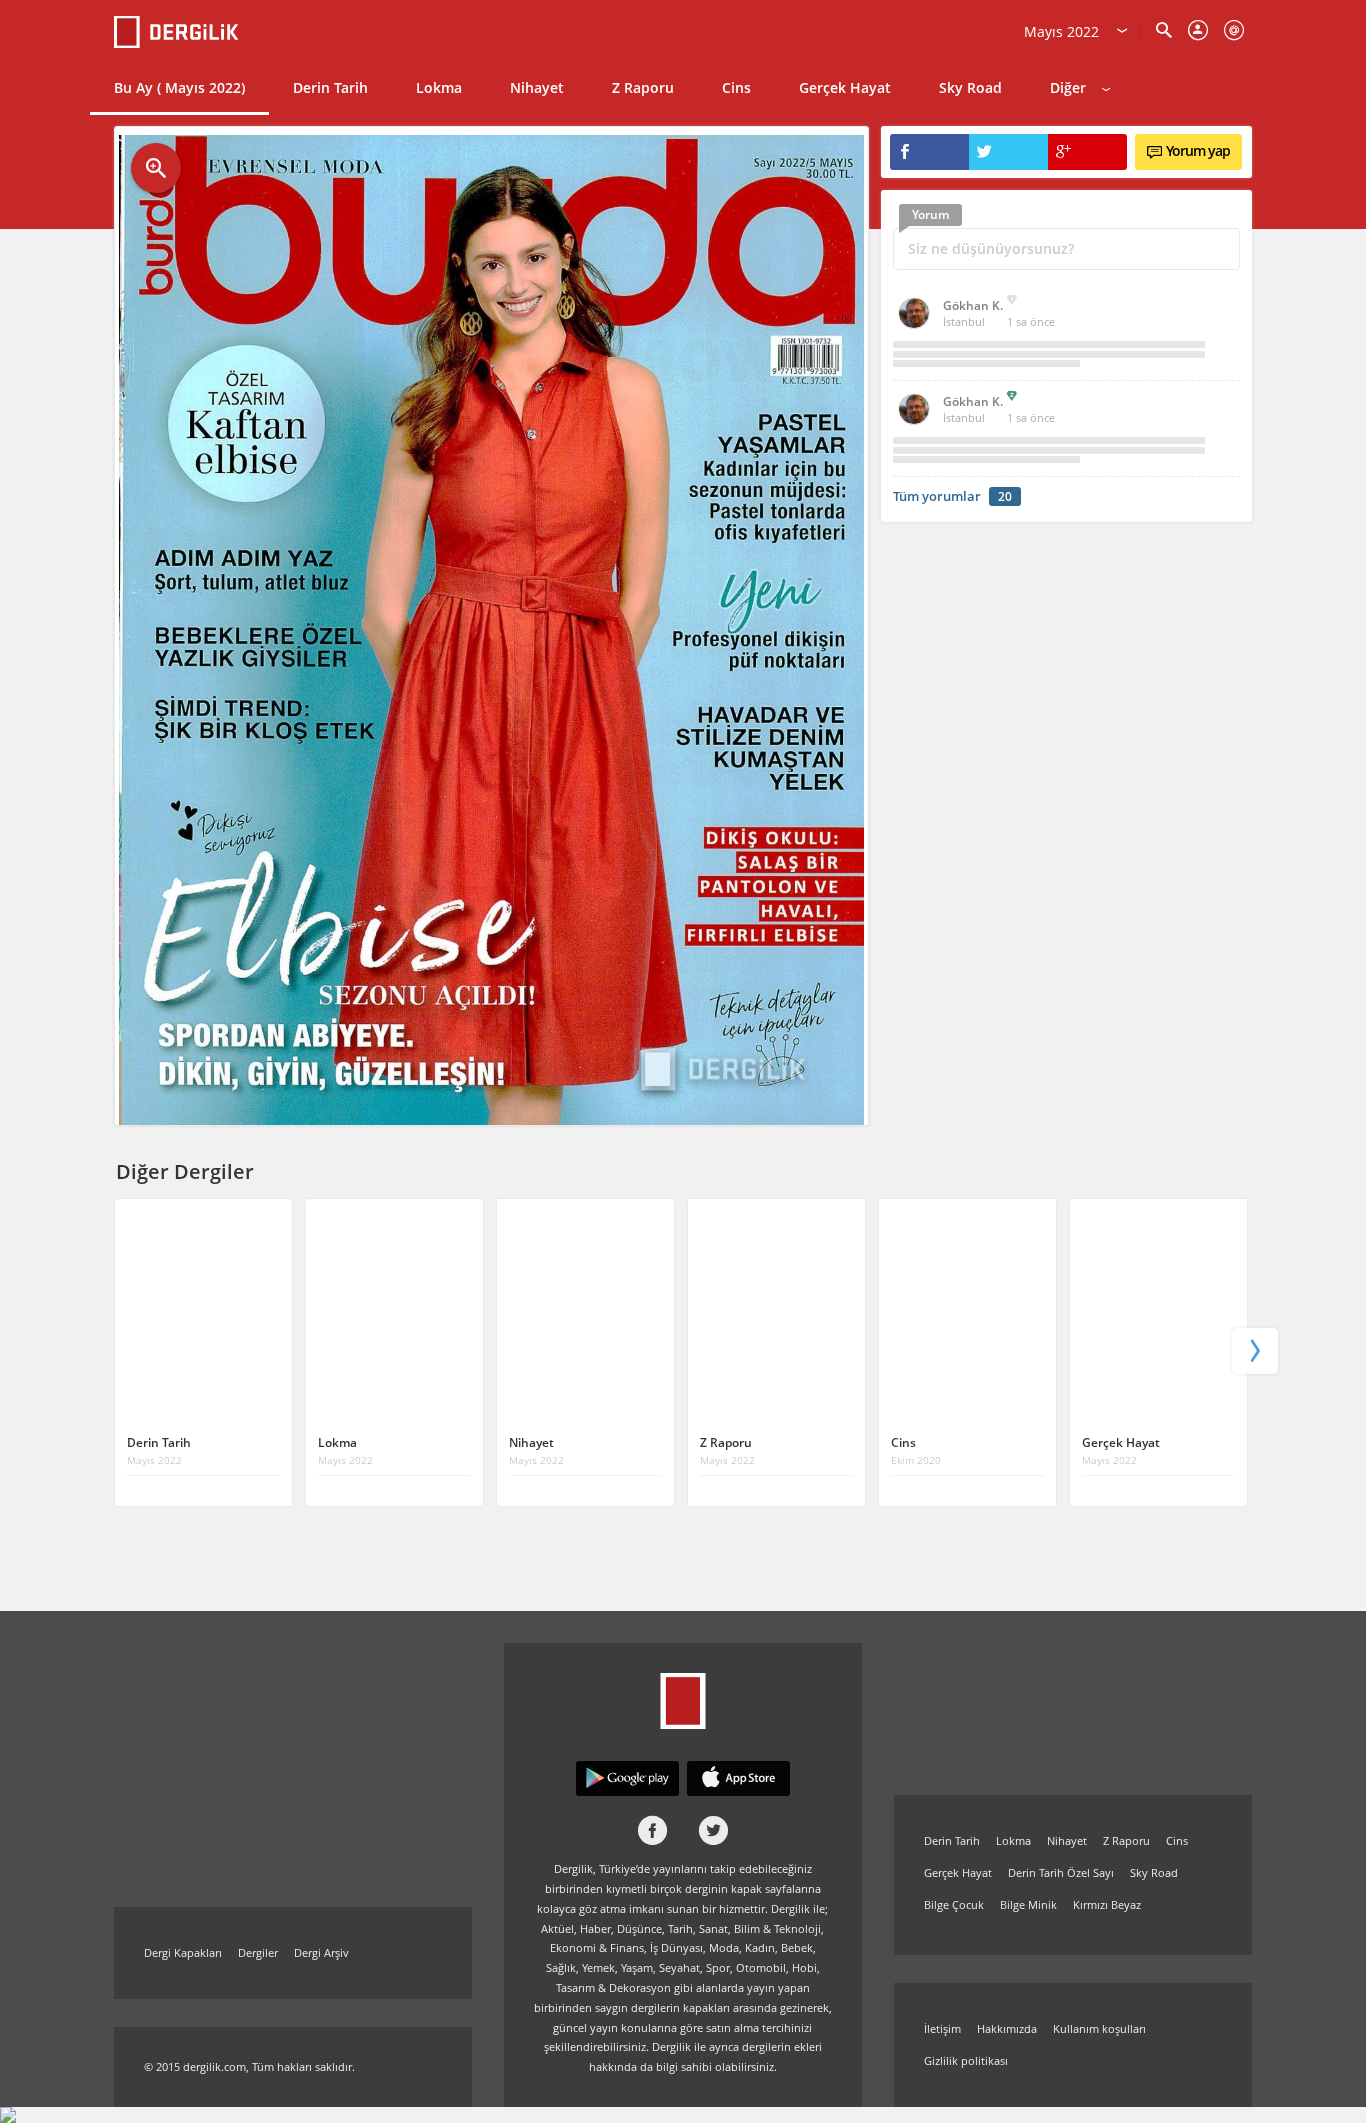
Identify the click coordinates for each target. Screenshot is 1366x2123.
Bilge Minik (1028, 1904)
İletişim (942, 2028)
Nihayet (537, 87)
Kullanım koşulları (1099, 2028)
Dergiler (258, 1952)
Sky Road (970, 87)
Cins (736, 87)
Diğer (1068, 87)
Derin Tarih (330, 87)
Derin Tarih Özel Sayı (1061, 1872)
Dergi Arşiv (321, 1952)
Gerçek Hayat (845, 87)
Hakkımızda (1007, 2028)
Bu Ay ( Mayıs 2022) (179, 87)
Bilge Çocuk (954, 1904)
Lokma (439, 87)
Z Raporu (643, 87)
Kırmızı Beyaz (1107, 1904)
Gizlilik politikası (966, 2060)
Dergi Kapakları (183, 1952)
